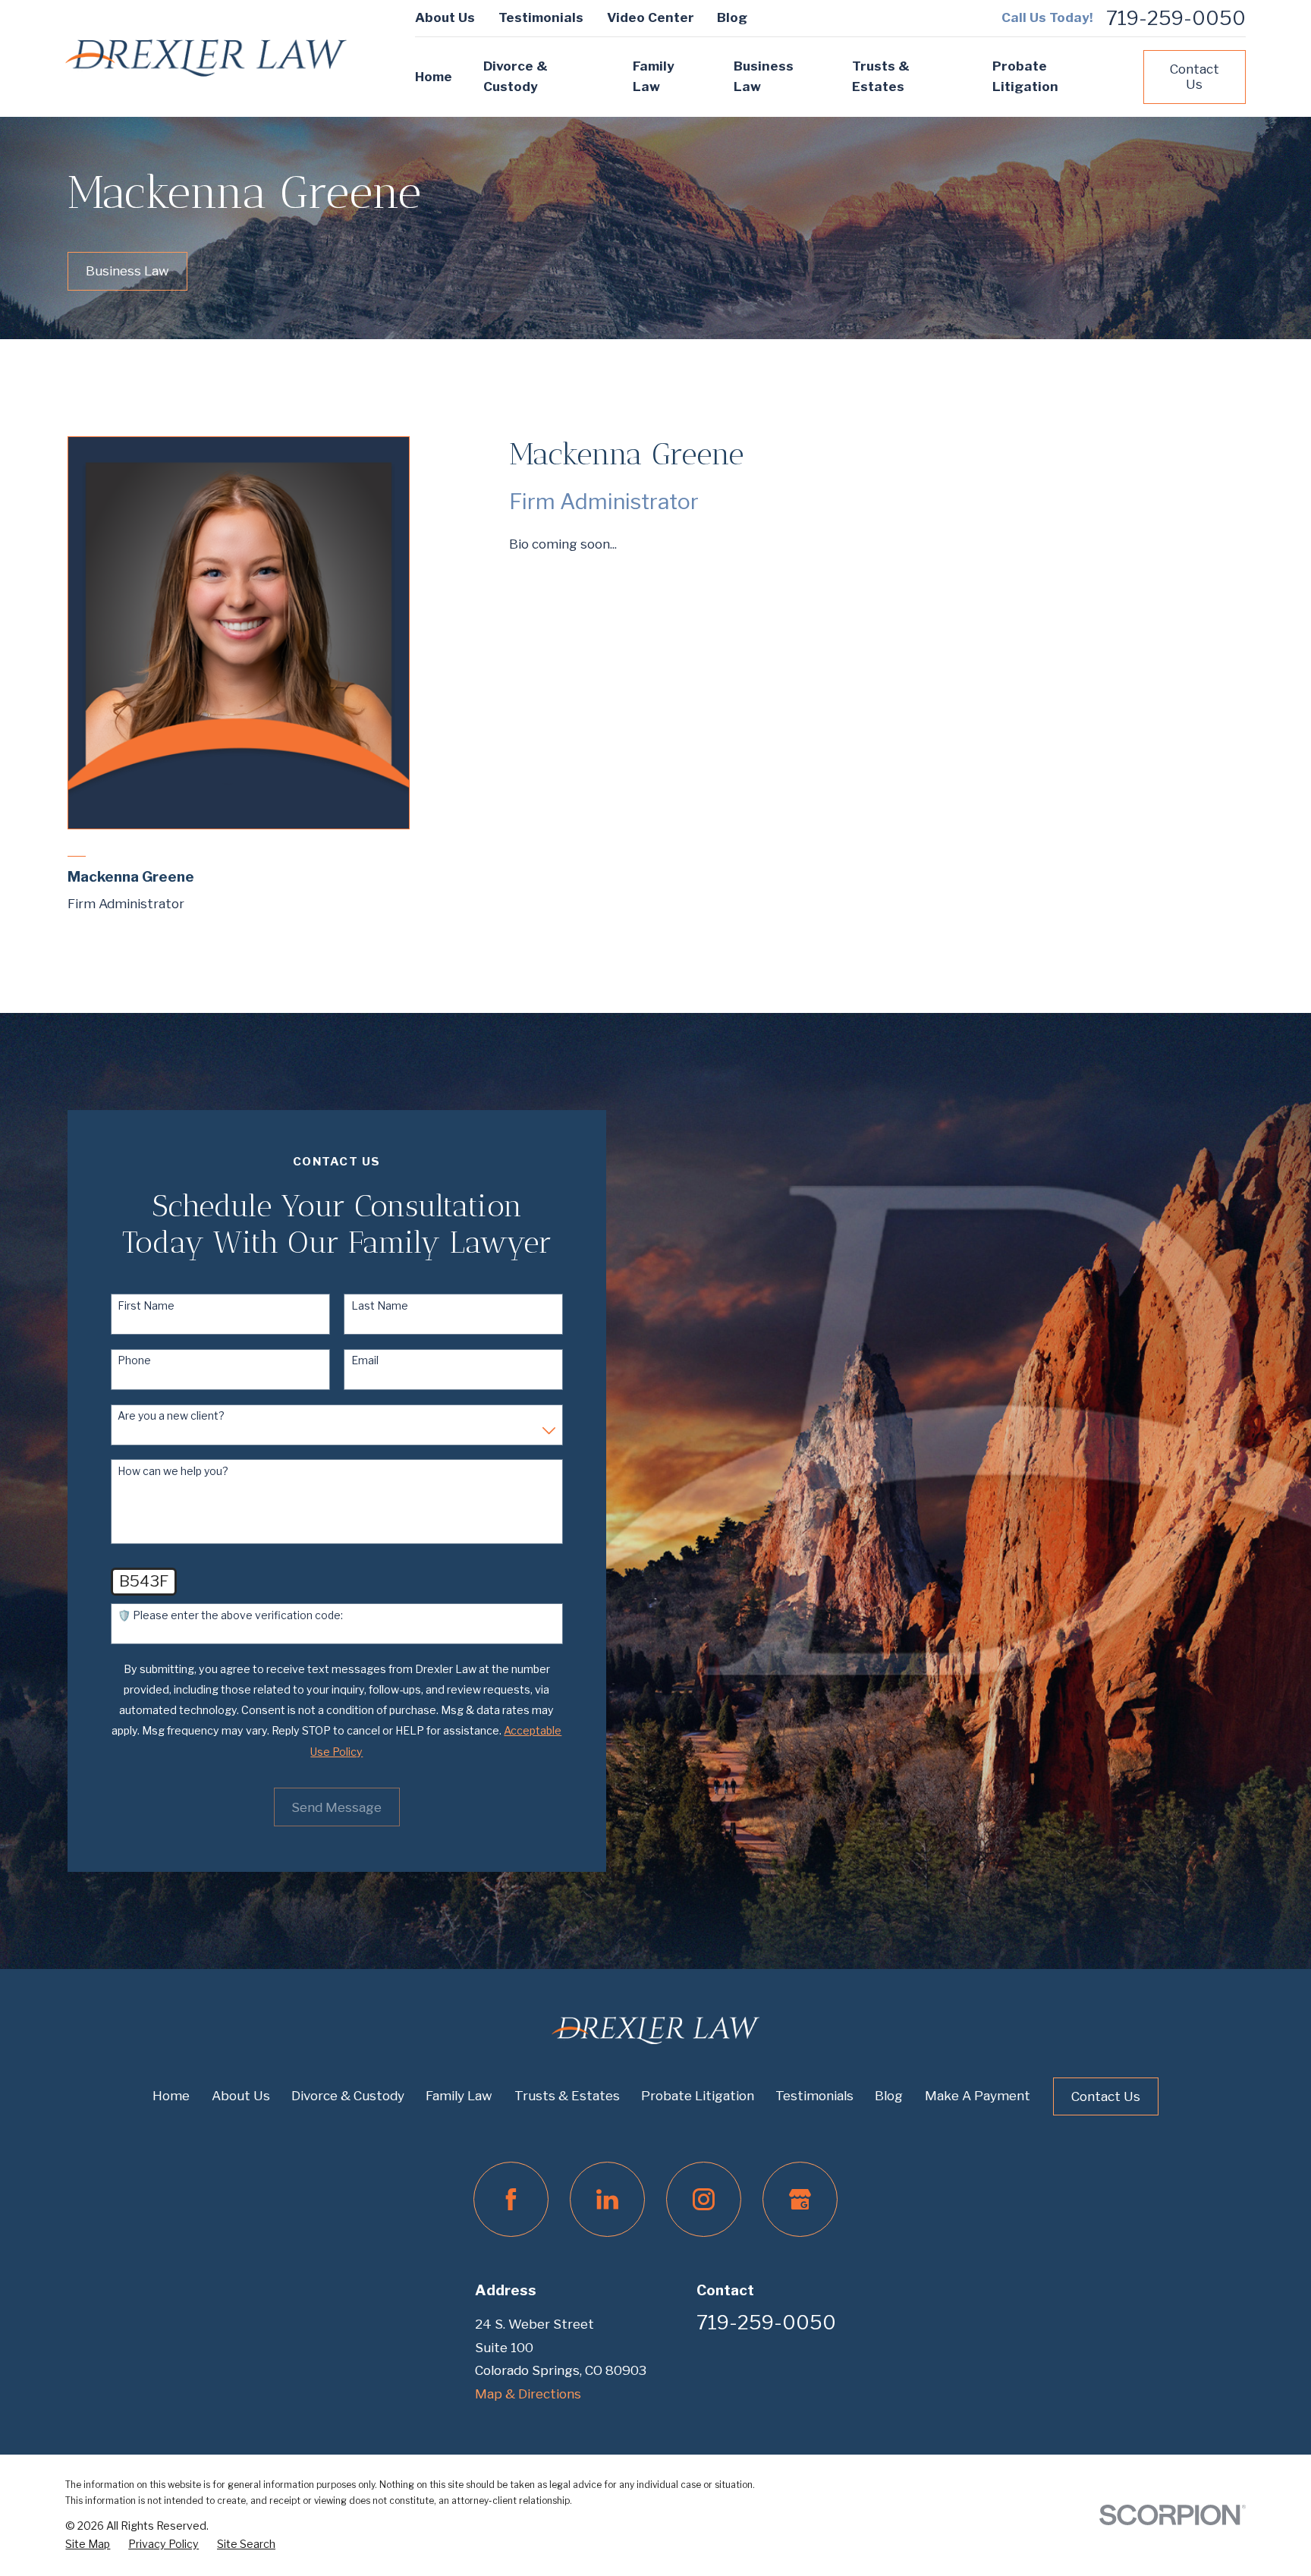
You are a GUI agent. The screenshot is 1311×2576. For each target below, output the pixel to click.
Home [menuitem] (434, 77)
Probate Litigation (698, 2096)
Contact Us (1195, 77)
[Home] (206, 58)
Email (365, 1360)
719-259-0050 (1176, 18)
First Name (146, 1306)
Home (171, 2096)
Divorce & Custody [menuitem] (516, 76)
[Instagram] (704, 2199)
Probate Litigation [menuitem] (1025, 76)
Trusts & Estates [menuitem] (881, 76)
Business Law (127, 271)
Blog (732, 17)
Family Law (459, 2096)
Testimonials (541, 17)
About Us (445, 17)
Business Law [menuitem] (764, 76)
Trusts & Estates (567, 2096)
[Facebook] (511, 2199)
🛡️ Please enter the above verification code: (230, 1615)
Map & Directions (528, 2394)
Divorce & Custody (348, 2096)
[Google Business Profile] (800, 2199)
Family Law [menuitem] (654, 76)
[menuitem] (88, 2545)
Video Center (651, 17)
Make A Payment (978, 2096)
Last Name (380, 1306)
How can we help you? (173, 1471)
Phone (134, 1360)
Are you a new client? (171, 1416)
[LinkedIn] (607, 2199)
